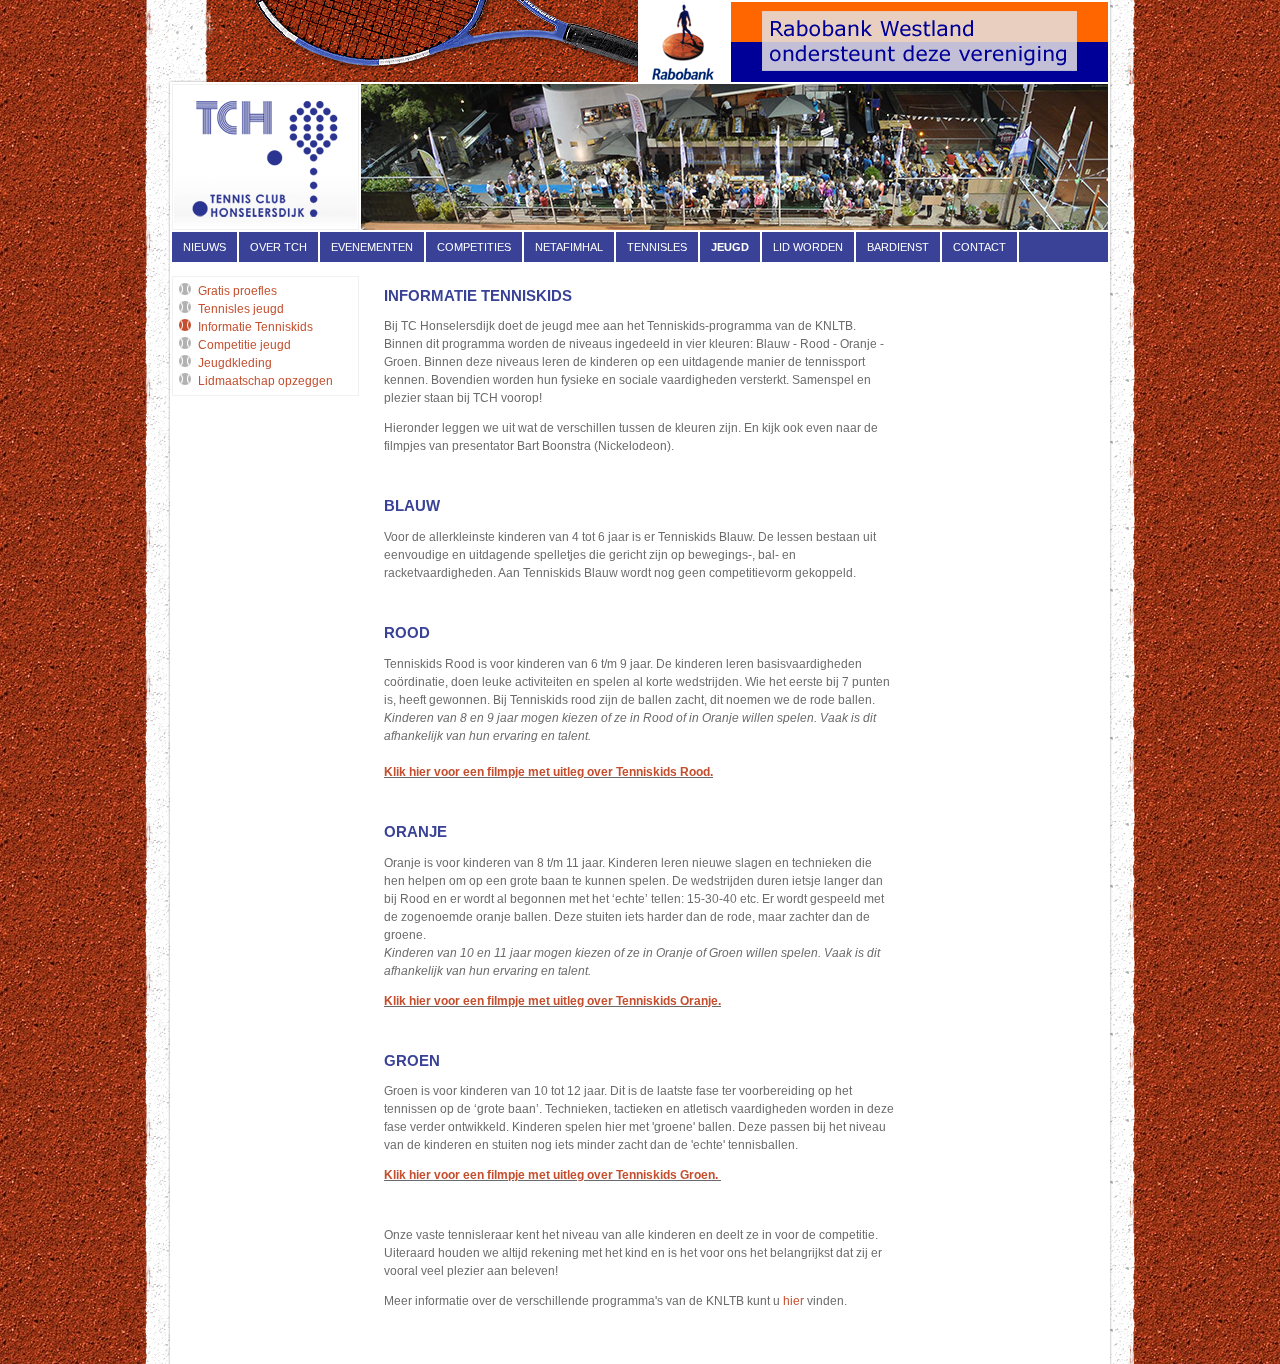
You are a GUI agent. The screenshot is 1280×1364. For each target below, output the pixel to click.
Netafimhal (569, 247)
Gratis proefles (237, 291)
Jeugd (730, 247)
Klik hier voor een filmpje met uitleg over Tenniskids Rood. (548, 772)
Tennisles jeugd (241, 309)
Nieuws (204, 247)
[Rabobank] (874, 78)
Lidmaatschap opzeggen (265, 381)
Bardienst (898, 247)
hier (795, 1301)
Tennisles (657, 247)
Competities (474, 247)
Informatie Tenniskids (255, 327)
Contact (979, 247)
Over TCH (278, 247)
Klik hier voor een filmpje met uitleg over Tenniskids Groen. (552, 1175)
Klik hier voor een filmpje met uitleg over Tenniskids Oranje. (552, 1001)
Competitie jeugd (244, 345)
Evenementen (372, 247)
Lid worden (808, 247)
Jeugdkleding (235, 363)
